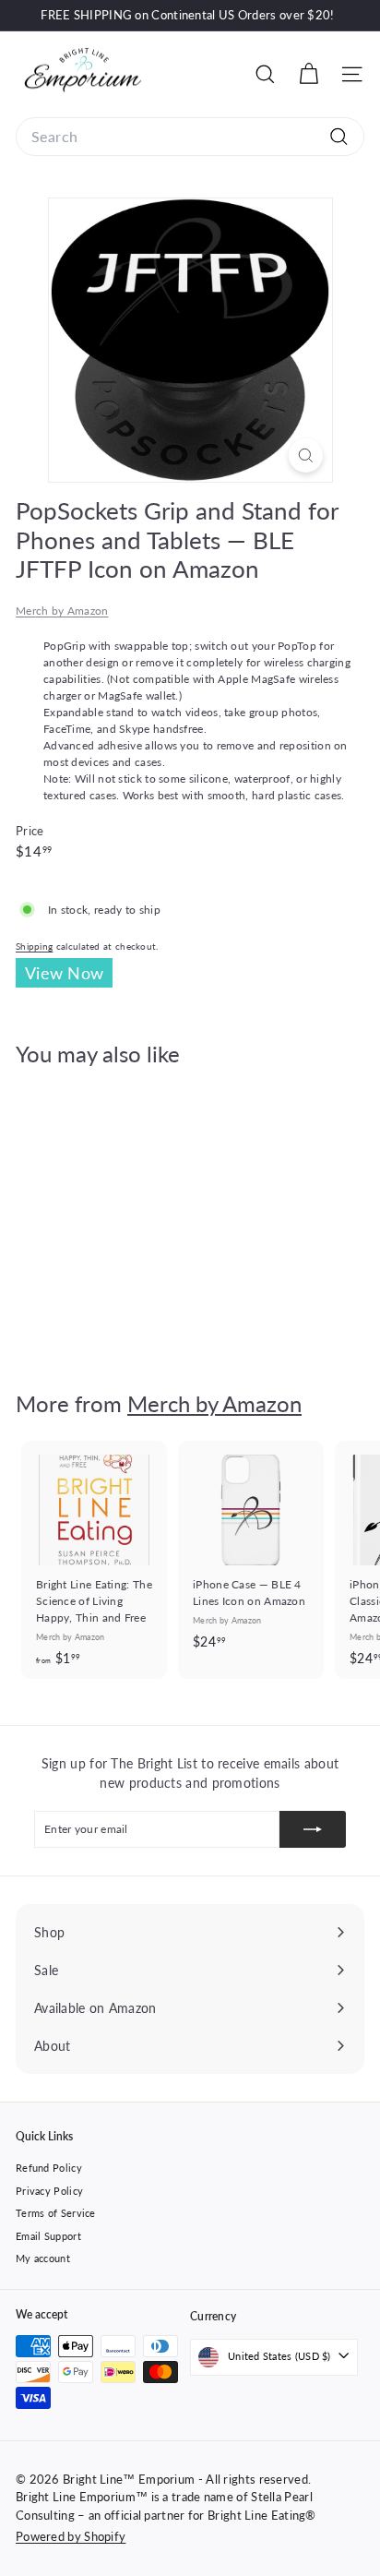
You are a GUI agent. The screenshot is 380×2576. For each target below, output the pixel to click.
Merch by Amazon (62, 611)
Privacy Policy (49, 2191)
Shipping (34, 946)
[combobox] (190, 137)
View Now (64, 973)
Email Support (48, 2236)
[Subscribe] (313, 1829)
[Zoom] (306, 455)
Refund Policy (49, 2168)
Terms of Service (56, 2213)
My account (43, 2258)
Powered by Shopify (71, 2536)
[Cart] (309, 74)
